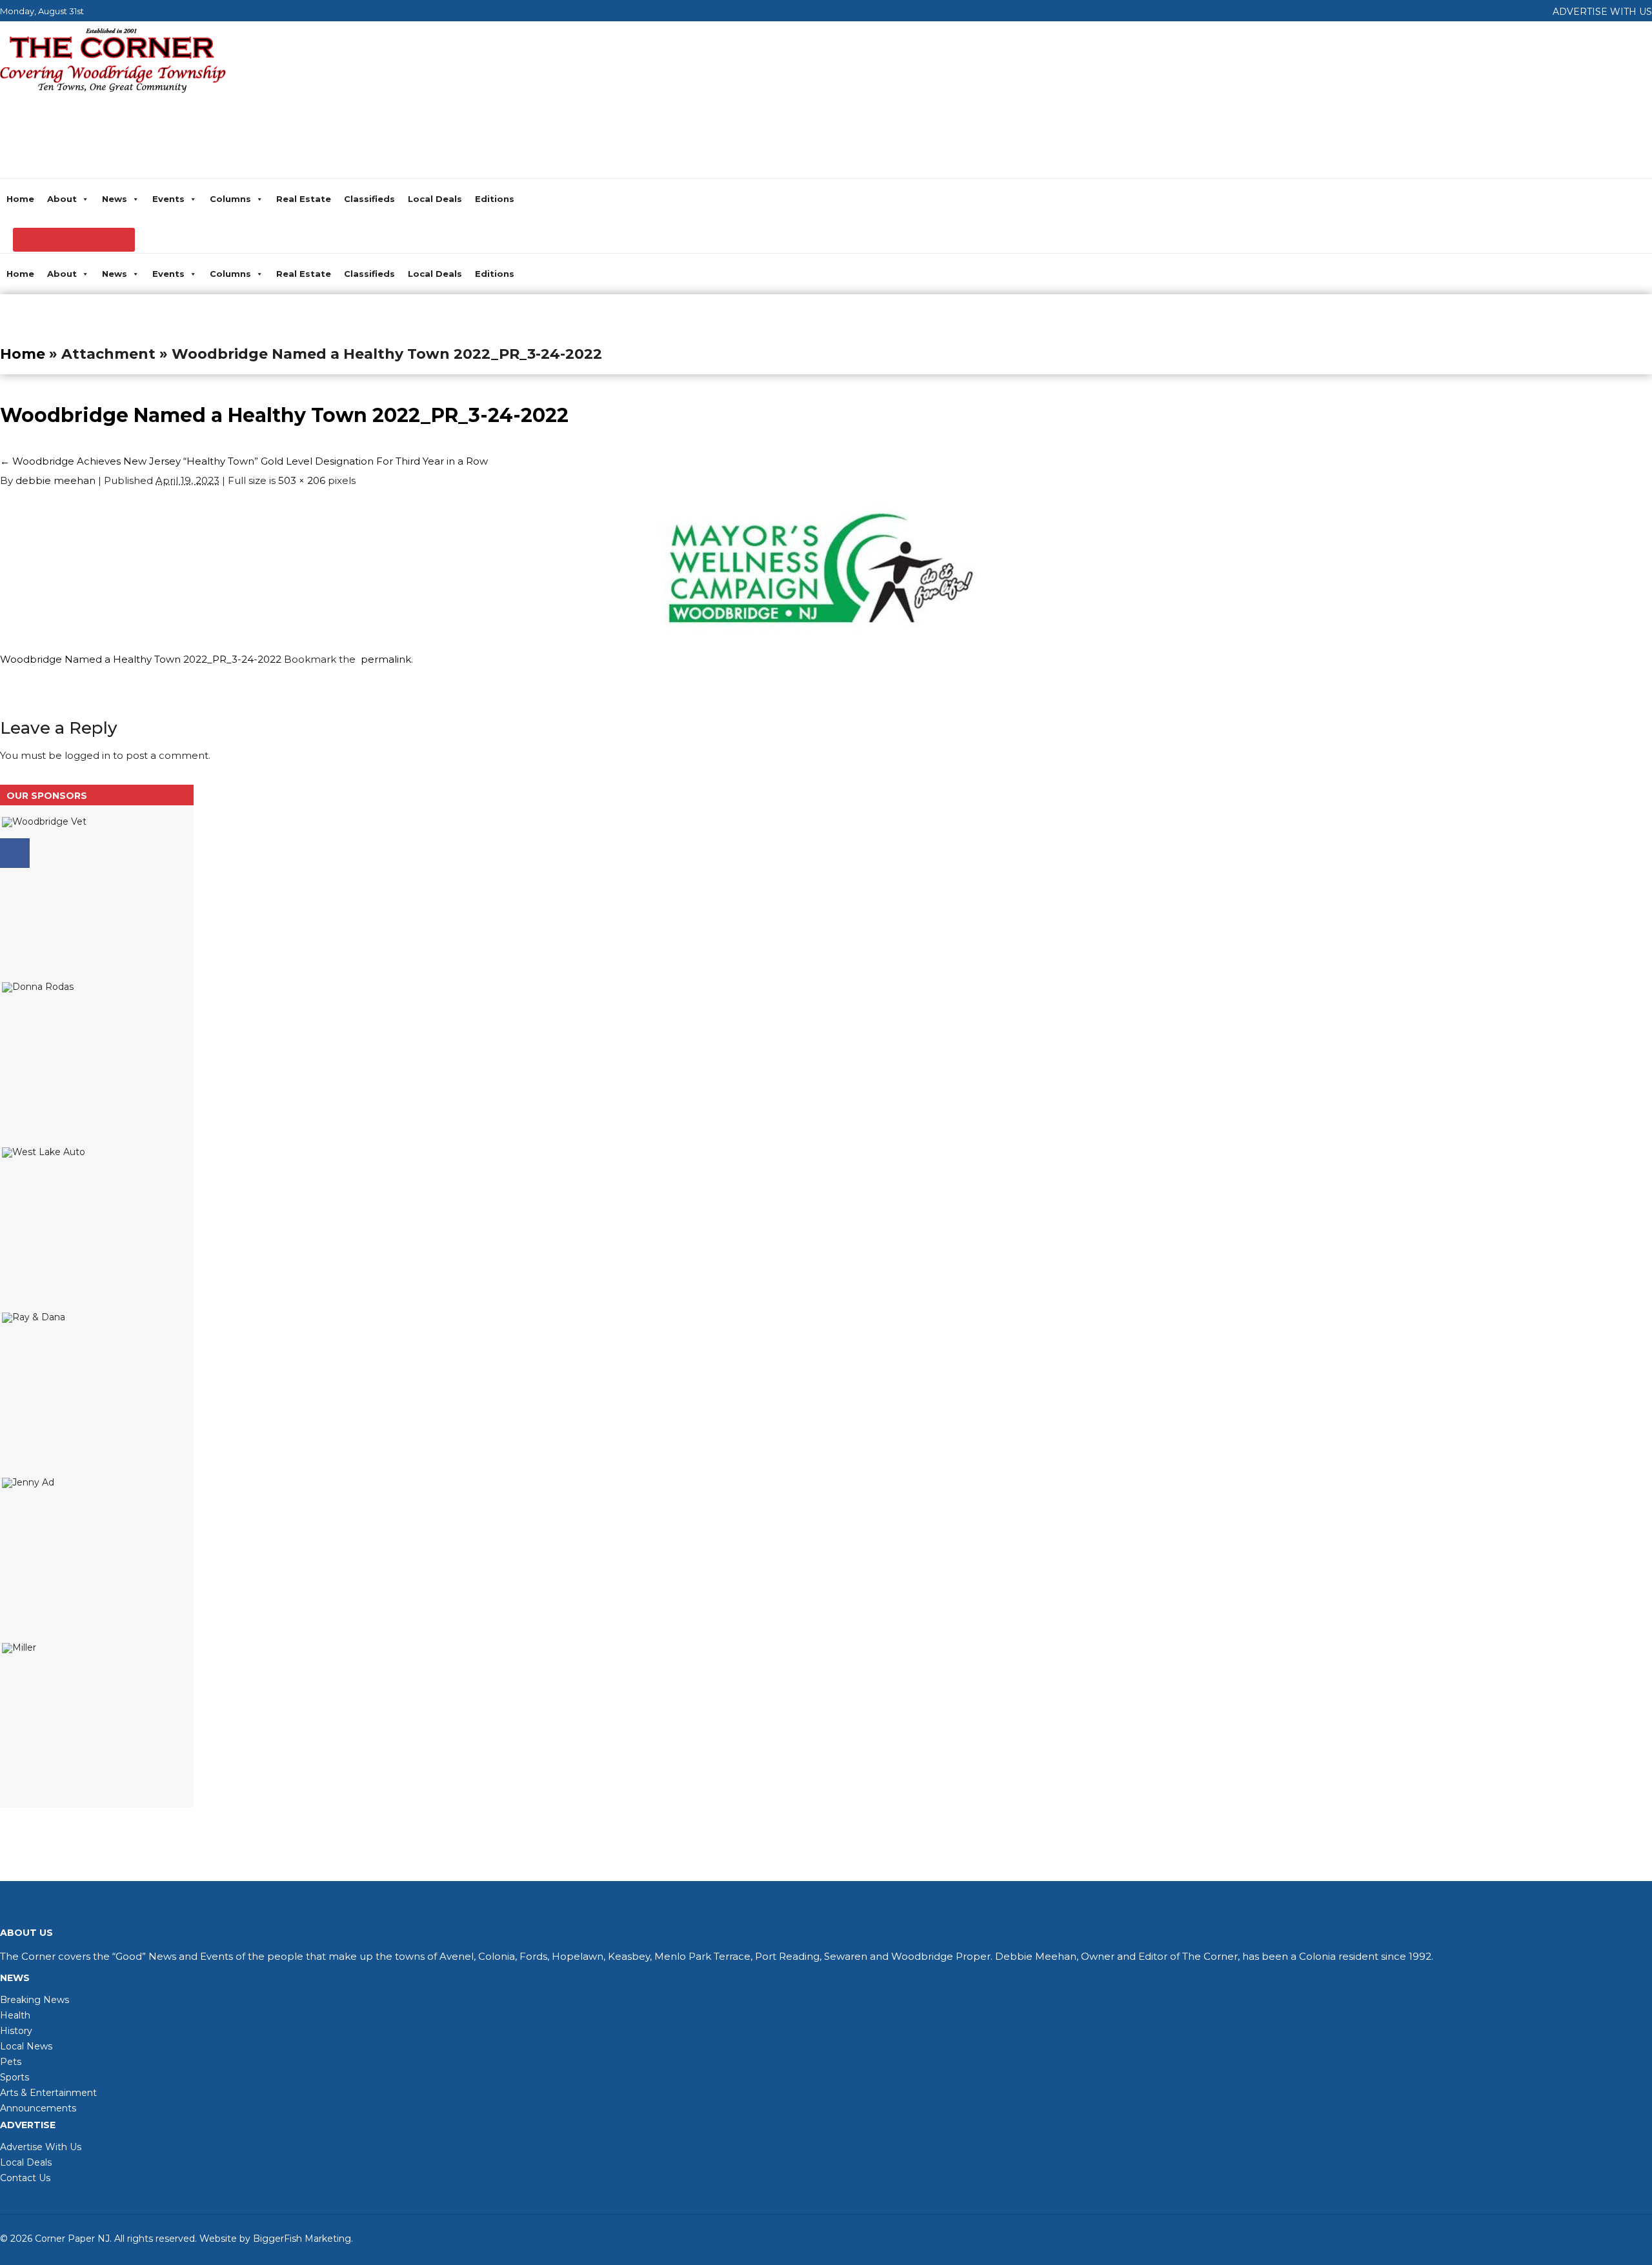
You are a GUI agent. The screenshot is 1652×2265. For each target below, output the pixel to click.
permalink (383, 659)
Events (168, 199)
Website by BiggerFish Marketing (275, 2239)
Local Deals (435, 199)
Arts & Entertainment (48, 2093)
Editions (495, 199)
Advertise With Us (41, 2147)
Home (20, 199)
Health (15, 2015)
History (16, 2031)
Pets (11, 2062)
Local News (26, 2046)
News (115, 199)
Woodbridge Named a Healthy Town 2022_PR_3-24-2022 (284, 415)
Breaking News (35, 2000)
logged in (87, 755)
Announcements (38, 2108)
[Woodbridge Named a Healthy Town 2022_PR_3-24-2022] (819, 632)
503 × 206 (302, 480)
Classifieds (369, 199)
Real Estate (304, 199)
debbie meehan (55, 480)
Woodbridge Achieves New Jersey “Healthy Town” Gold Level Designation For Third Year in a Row (244, 461)
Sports (15, 2077)
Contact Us (25, 2178)
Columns (230, 199)
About (62, 199)
